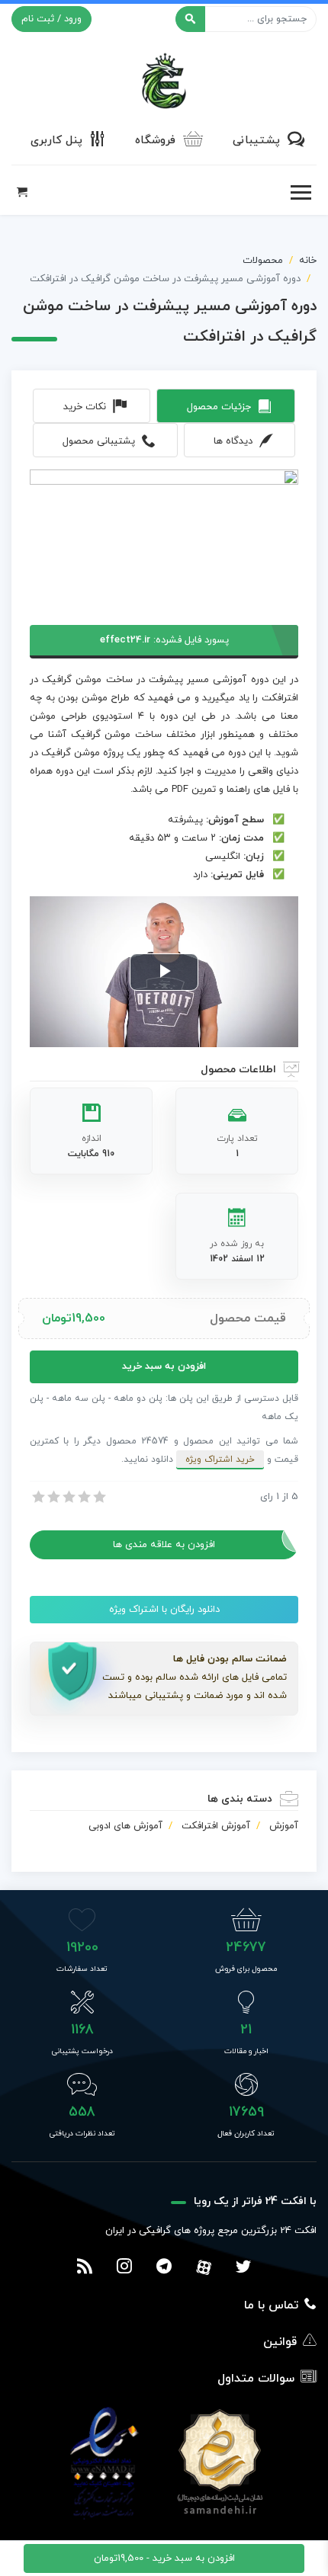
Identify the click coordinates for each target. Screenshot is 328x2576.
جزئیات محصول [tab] (219, 407)
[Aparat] (204, 2267)
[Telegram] (164, 2268)
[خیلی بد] (37, 1497)
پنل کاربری (56, 141)
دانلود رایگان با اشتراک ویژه (164, 1610)
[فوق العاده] (98, 1497)
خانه (308, 261)
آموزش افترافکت (216, 1826)
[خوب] (83, 1497)
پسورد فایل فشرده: (164, 640)
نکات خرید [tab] (85, 407)
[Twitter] (243, 2268)
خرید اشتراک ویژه (220, 1459)
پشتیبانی (256, 141)
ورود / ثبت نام (51, 19)
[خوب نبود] (53, 1497)
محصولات (263, 261)
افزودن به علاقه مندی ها (164, 1545)
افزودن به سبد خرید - (164, 2558)
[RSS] (85, 2268)
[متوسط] (68, 1497)
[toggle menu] (301, 193)
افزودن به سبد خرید (164, 1366)
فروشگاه (155, 141)
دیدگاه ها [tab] (233, 441)
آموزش (284, 1826)
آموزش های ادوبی (125, 1826)
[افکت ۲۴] (164, 79)
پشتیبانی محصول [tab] (99, 441)
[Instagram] (124, 2268)
